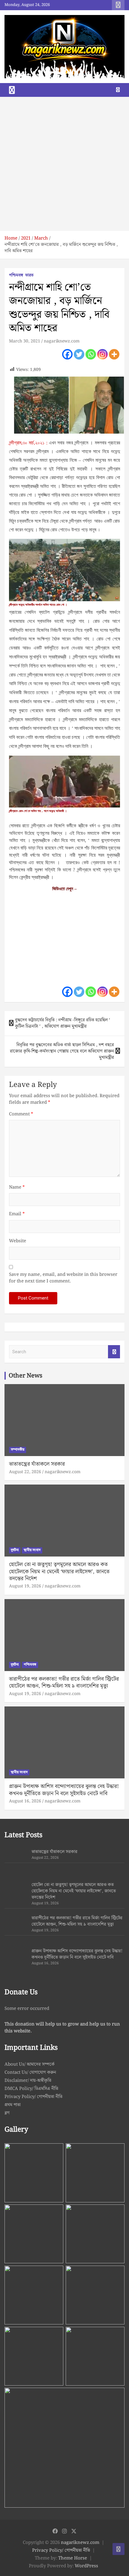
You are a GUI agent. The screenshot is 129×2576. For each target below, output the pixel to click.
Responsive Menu (118, 5)
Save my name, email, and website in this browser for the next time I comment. (63, 1278)
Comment (21, 1114)
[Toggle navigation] (12, 90)
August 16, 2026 (25, 1801)
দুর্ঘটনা (15, 1550)
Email (17, 1214)
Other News (25, 1376)
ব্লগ (7, 2113)
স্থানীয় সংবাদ (32, 1550)
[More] (114, 354)
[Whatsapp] (91, 354)
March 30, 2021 (25, 341)
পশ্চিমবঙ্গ (16, 276)
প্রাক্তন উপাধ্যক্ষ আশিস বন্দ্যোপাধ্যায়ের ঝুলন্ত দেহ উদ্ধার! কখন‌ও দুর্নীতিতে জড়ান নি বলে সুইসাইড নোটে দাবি (64, 1790)
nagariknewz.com (62, 341)
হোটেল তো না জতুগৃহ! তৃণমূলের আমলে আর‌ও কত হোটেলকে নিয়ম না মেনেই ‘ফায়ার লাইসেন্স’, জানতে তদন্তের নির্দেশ (59, 1572)
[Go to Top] (118, 2549)
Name (17, 1188)
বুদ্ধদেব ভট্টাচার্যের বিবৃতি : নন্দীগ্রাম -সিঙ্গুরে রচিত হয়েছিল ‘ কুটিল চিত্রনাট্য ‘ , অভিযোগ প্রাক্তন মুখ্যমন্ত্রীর (63, 1023)
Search (114, 1352)
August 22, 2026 (25, 1472)
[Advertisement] (64, 164)
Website (18, 1241)
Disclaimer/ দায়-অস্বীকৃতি (28, 2081)
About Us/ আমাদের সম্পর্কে (30, 2064)
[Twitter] (79, 354)
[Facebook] (67, 354)
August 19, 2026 (25, 1586)
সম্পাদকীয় (18, 1450)
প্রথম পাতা (13, 2105)
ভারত (29, 276)
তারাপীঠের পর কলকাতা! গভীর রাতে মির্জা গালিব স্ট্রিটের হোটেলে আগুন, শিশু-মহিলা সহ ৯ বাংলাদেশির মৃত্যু (64, 1682)
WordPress (86, 2566)
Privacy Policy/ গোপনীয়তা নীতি (33, 2097)
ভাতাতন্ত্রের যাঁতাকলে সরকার (37, 1464)
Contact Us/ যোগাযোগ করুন (30, 2073)
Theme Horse (73, 2558)
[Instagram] (102, 354)
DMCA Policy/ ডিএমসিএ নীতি (31, 2089)
